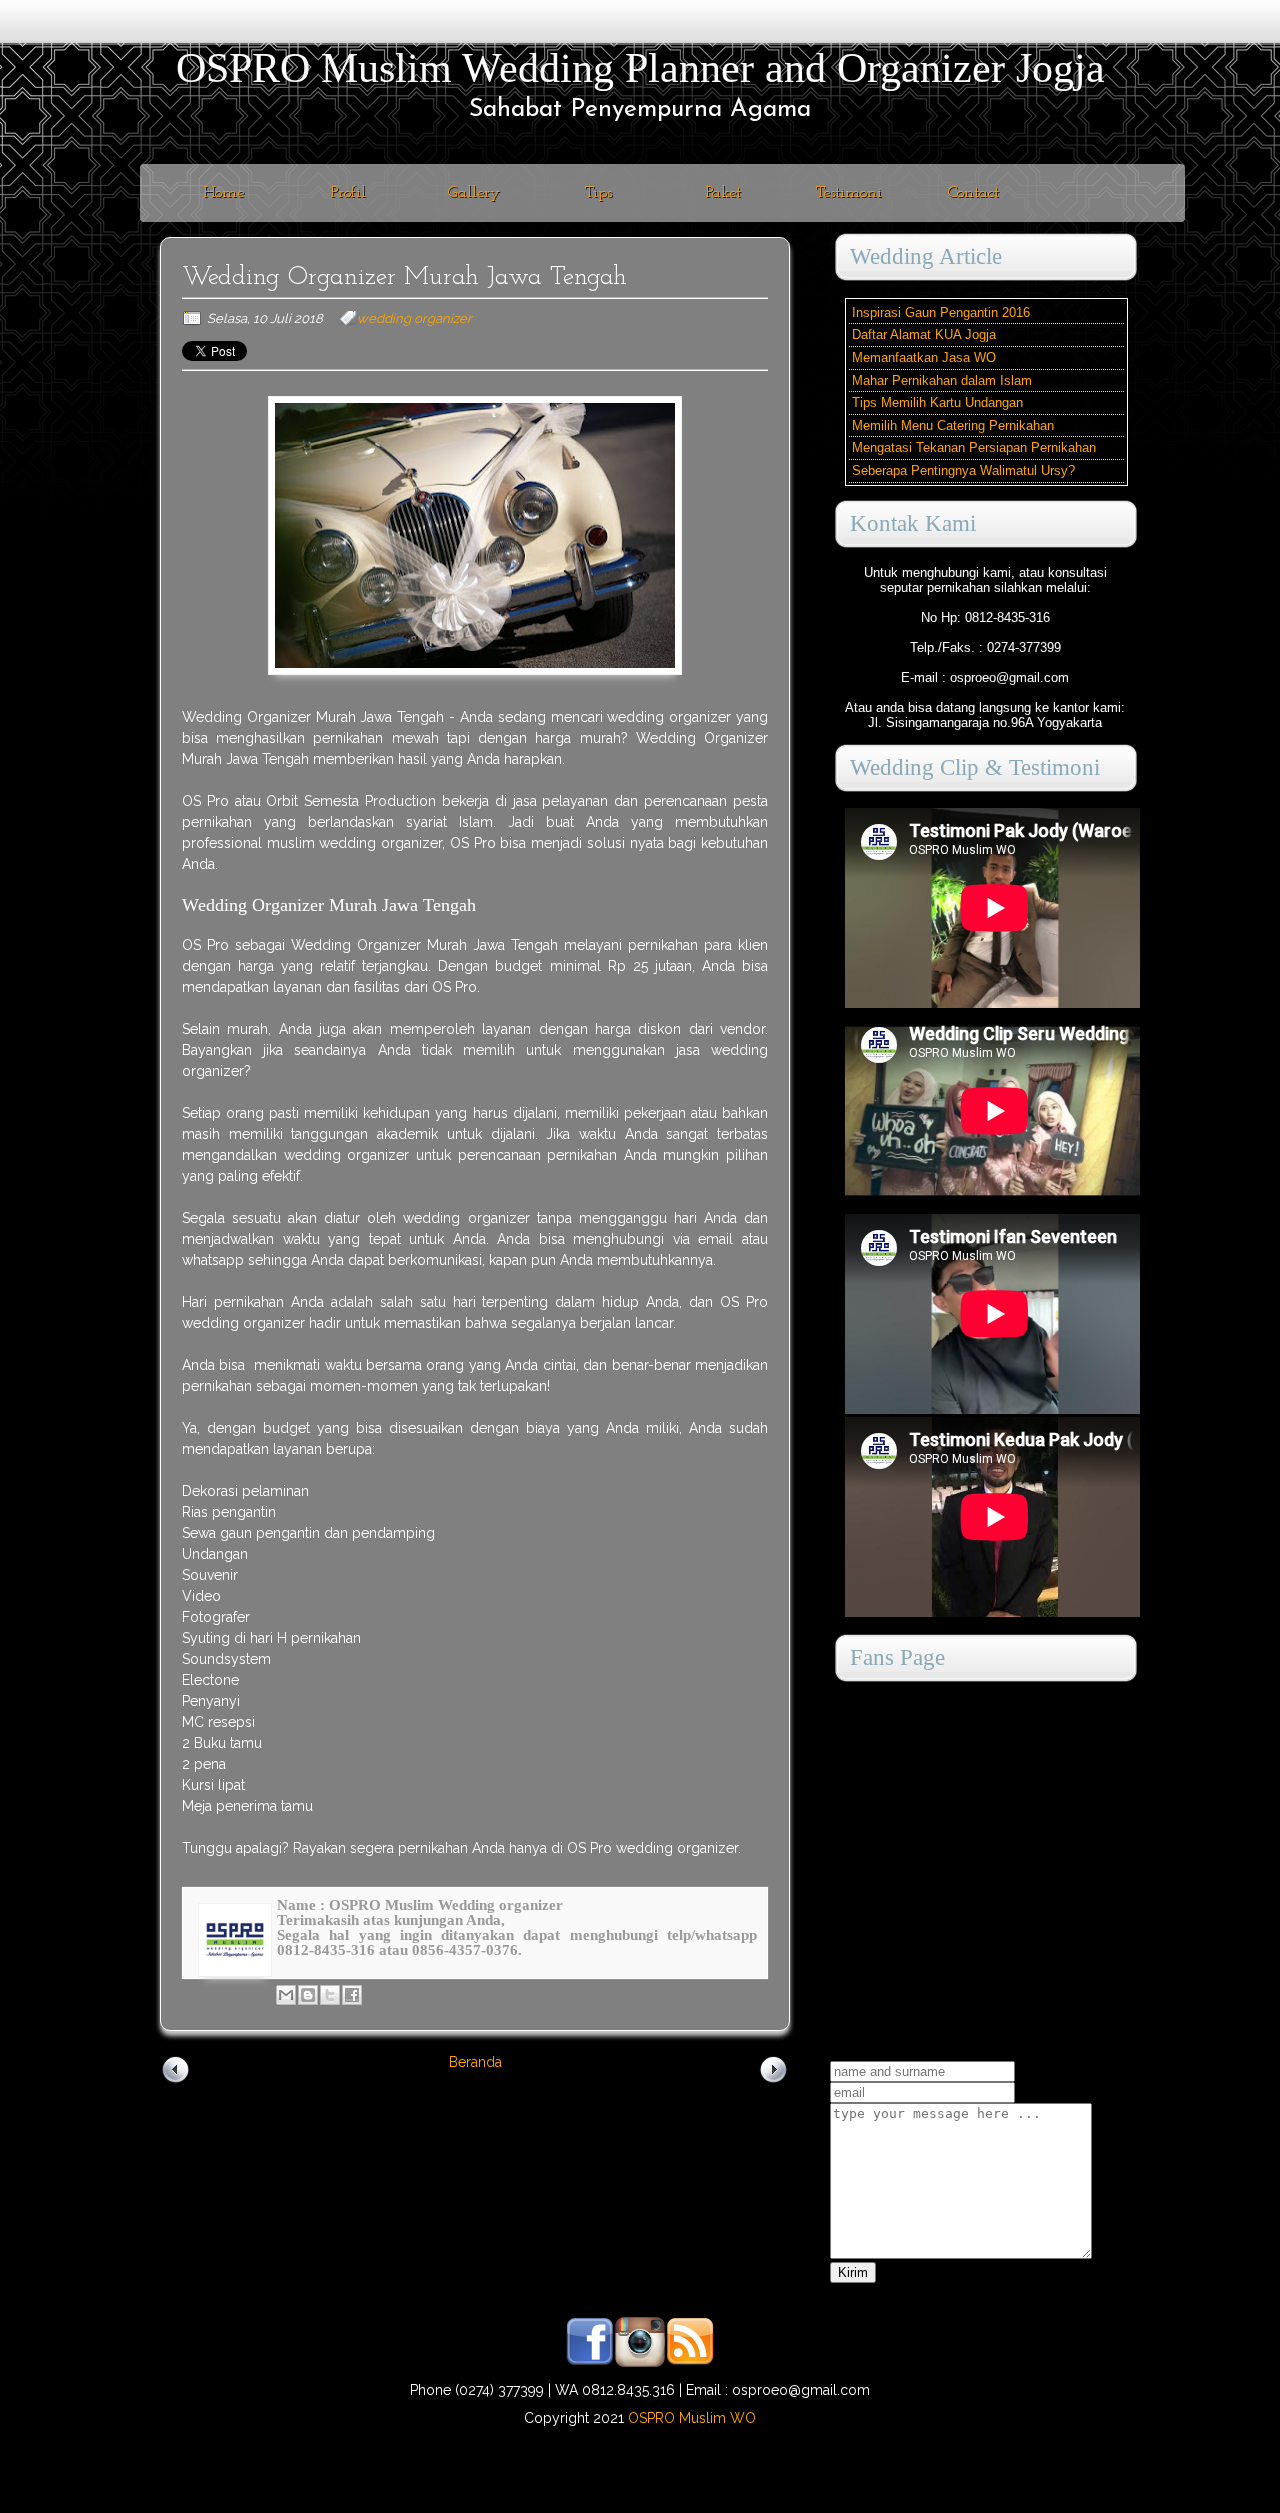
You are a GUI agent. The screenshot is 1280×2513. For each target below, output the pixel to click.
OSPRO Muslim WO (692, 2418)
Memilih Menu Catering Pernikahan (953, 425)
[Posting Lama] (774, 2082)
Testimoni (849, 193)
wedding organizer (414, 318)
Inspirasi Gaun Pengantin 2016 (941, 312)
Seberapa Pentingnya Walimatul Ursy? (963, 470)
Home (223, 193)
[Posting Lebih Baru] (176, 2082)
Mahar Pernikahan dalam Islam (942, 380)
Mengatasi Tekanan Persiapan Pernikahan (974, 447)
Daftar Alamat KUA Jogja (924, 334)
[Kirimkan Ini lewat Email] (286, 1995)
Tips (598, 193)
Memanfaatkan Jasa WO (924, 357)
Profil (348, 193)
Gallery (474, 193)
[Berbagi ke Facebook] (352, 1995)
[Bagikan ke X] (330, 1995)
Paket (723, 193)
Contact (973, 193)
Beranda (475, 2062)
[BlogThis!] (308, 1995)
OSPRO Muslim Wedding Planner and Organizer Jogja (640, 68)
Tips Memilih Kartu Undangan (937, 402)
